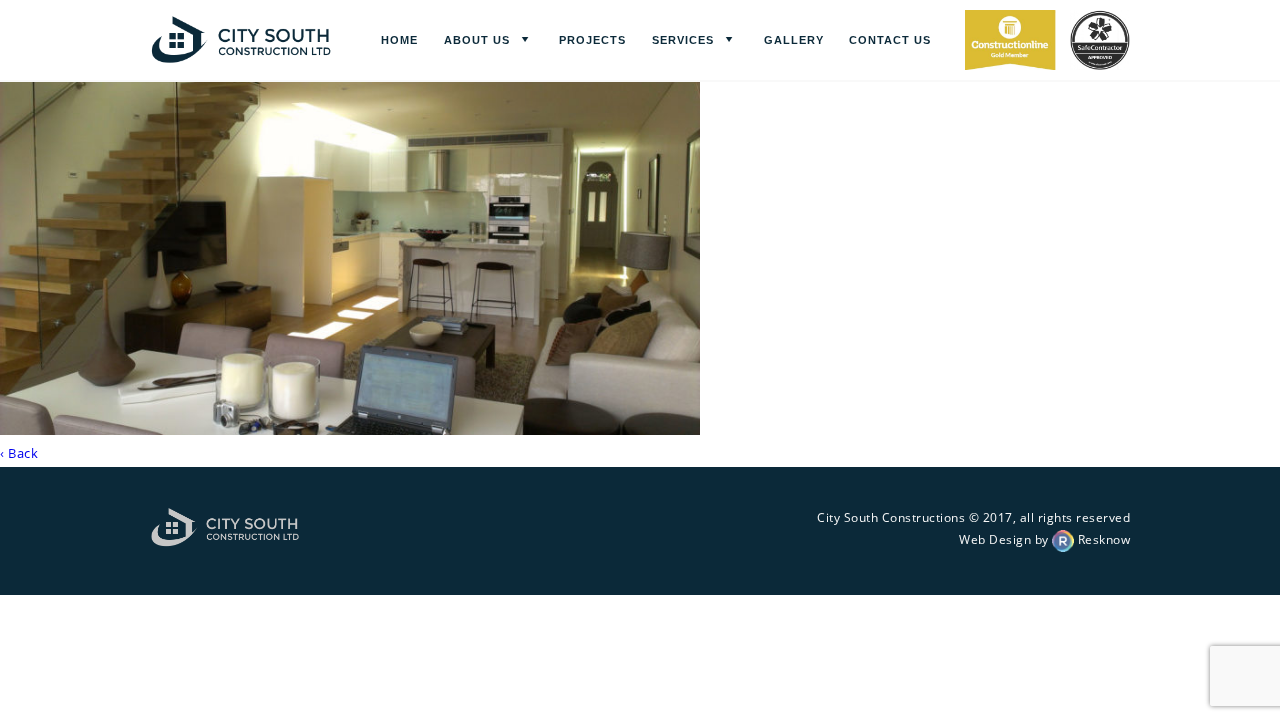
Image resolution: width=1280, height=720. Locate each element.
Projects (592, 40)
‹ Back (19, 453)
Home (399, 40)
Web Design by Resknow (1044, 539)
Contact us (890, 40)
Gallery (794, 40)
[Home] (241, 56)
